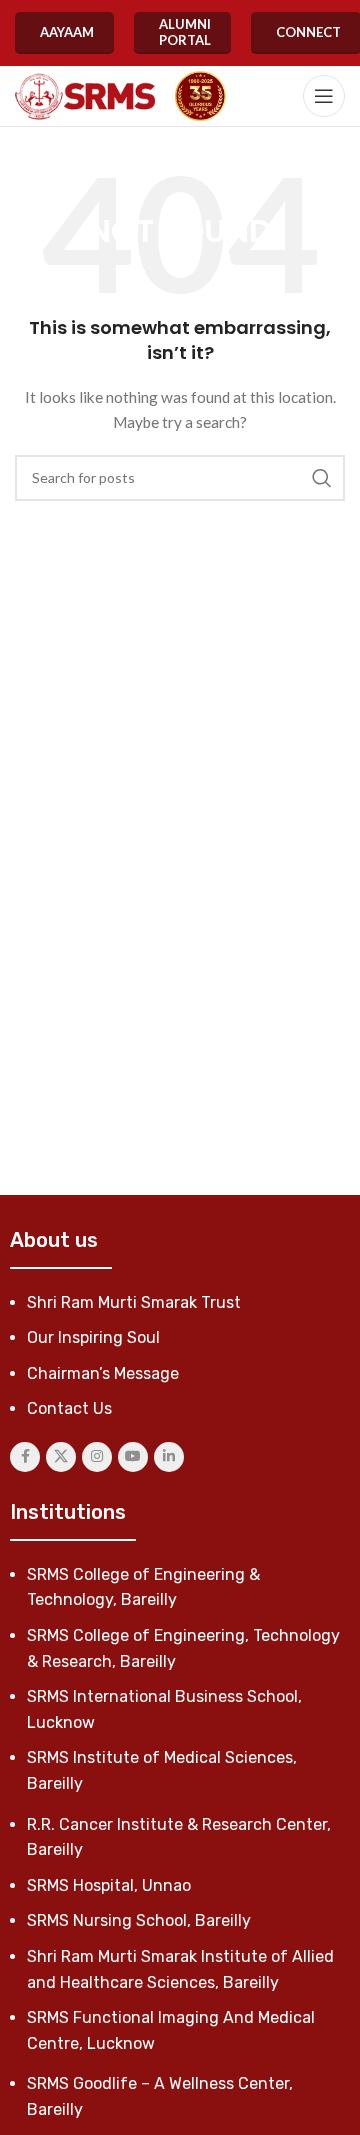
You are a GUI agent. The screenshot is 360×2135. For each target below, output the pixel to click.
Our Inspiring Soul (93, 1337)
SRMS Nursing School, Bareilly (139, 1920)
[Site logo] (85, 96)
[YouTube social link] (133, 1457)
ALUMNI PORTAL (185, 32)
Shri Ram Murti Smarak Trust (134, 1302)
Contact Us (69, 1408)
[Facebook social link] (25, 1457)
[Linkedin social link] (169, 1457)
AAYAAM (67, 32)
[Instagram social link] (97, 1457)
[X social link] (61, 1457)
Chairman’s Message (103, 1373)
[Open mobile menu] (324, 96)
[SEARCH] (322, 478)
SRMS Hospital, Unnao (109, 1885)
